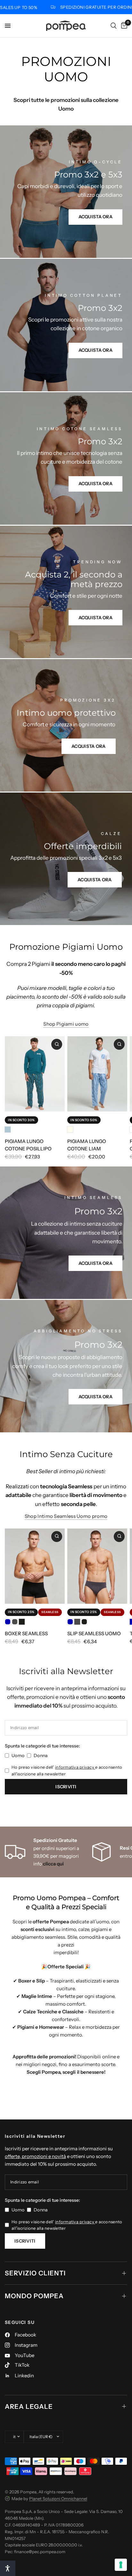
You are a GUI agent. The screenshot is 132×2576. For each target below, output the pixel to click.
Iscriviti (66, 1787)
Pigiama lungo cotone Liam (87, 1145)
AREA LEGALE (29, 2407)
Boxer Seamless (26, 1633)
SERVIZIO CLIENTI (35, 2273)
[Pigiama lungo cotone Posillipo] (35, 1074)
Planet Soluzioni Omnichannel (58, 2499)
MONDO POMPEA (34, 2296)
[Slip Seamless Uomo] (97, 1566)
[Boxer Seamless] (35, 1566)
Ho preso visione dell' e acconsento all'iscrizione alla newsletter (67, 1770)
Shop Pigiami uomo (66, 1024)
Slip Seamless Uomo (94, 1633)
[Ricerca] (114, 26)
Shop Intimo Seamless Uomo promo (66, 1516)
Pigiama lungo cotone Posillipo (28, 1145)
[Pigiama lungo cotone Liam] (97, 1074)
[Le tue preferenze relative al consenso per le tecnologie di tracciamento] (121, 2565)
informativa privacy (75, 1767)
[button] (8, 2568)
